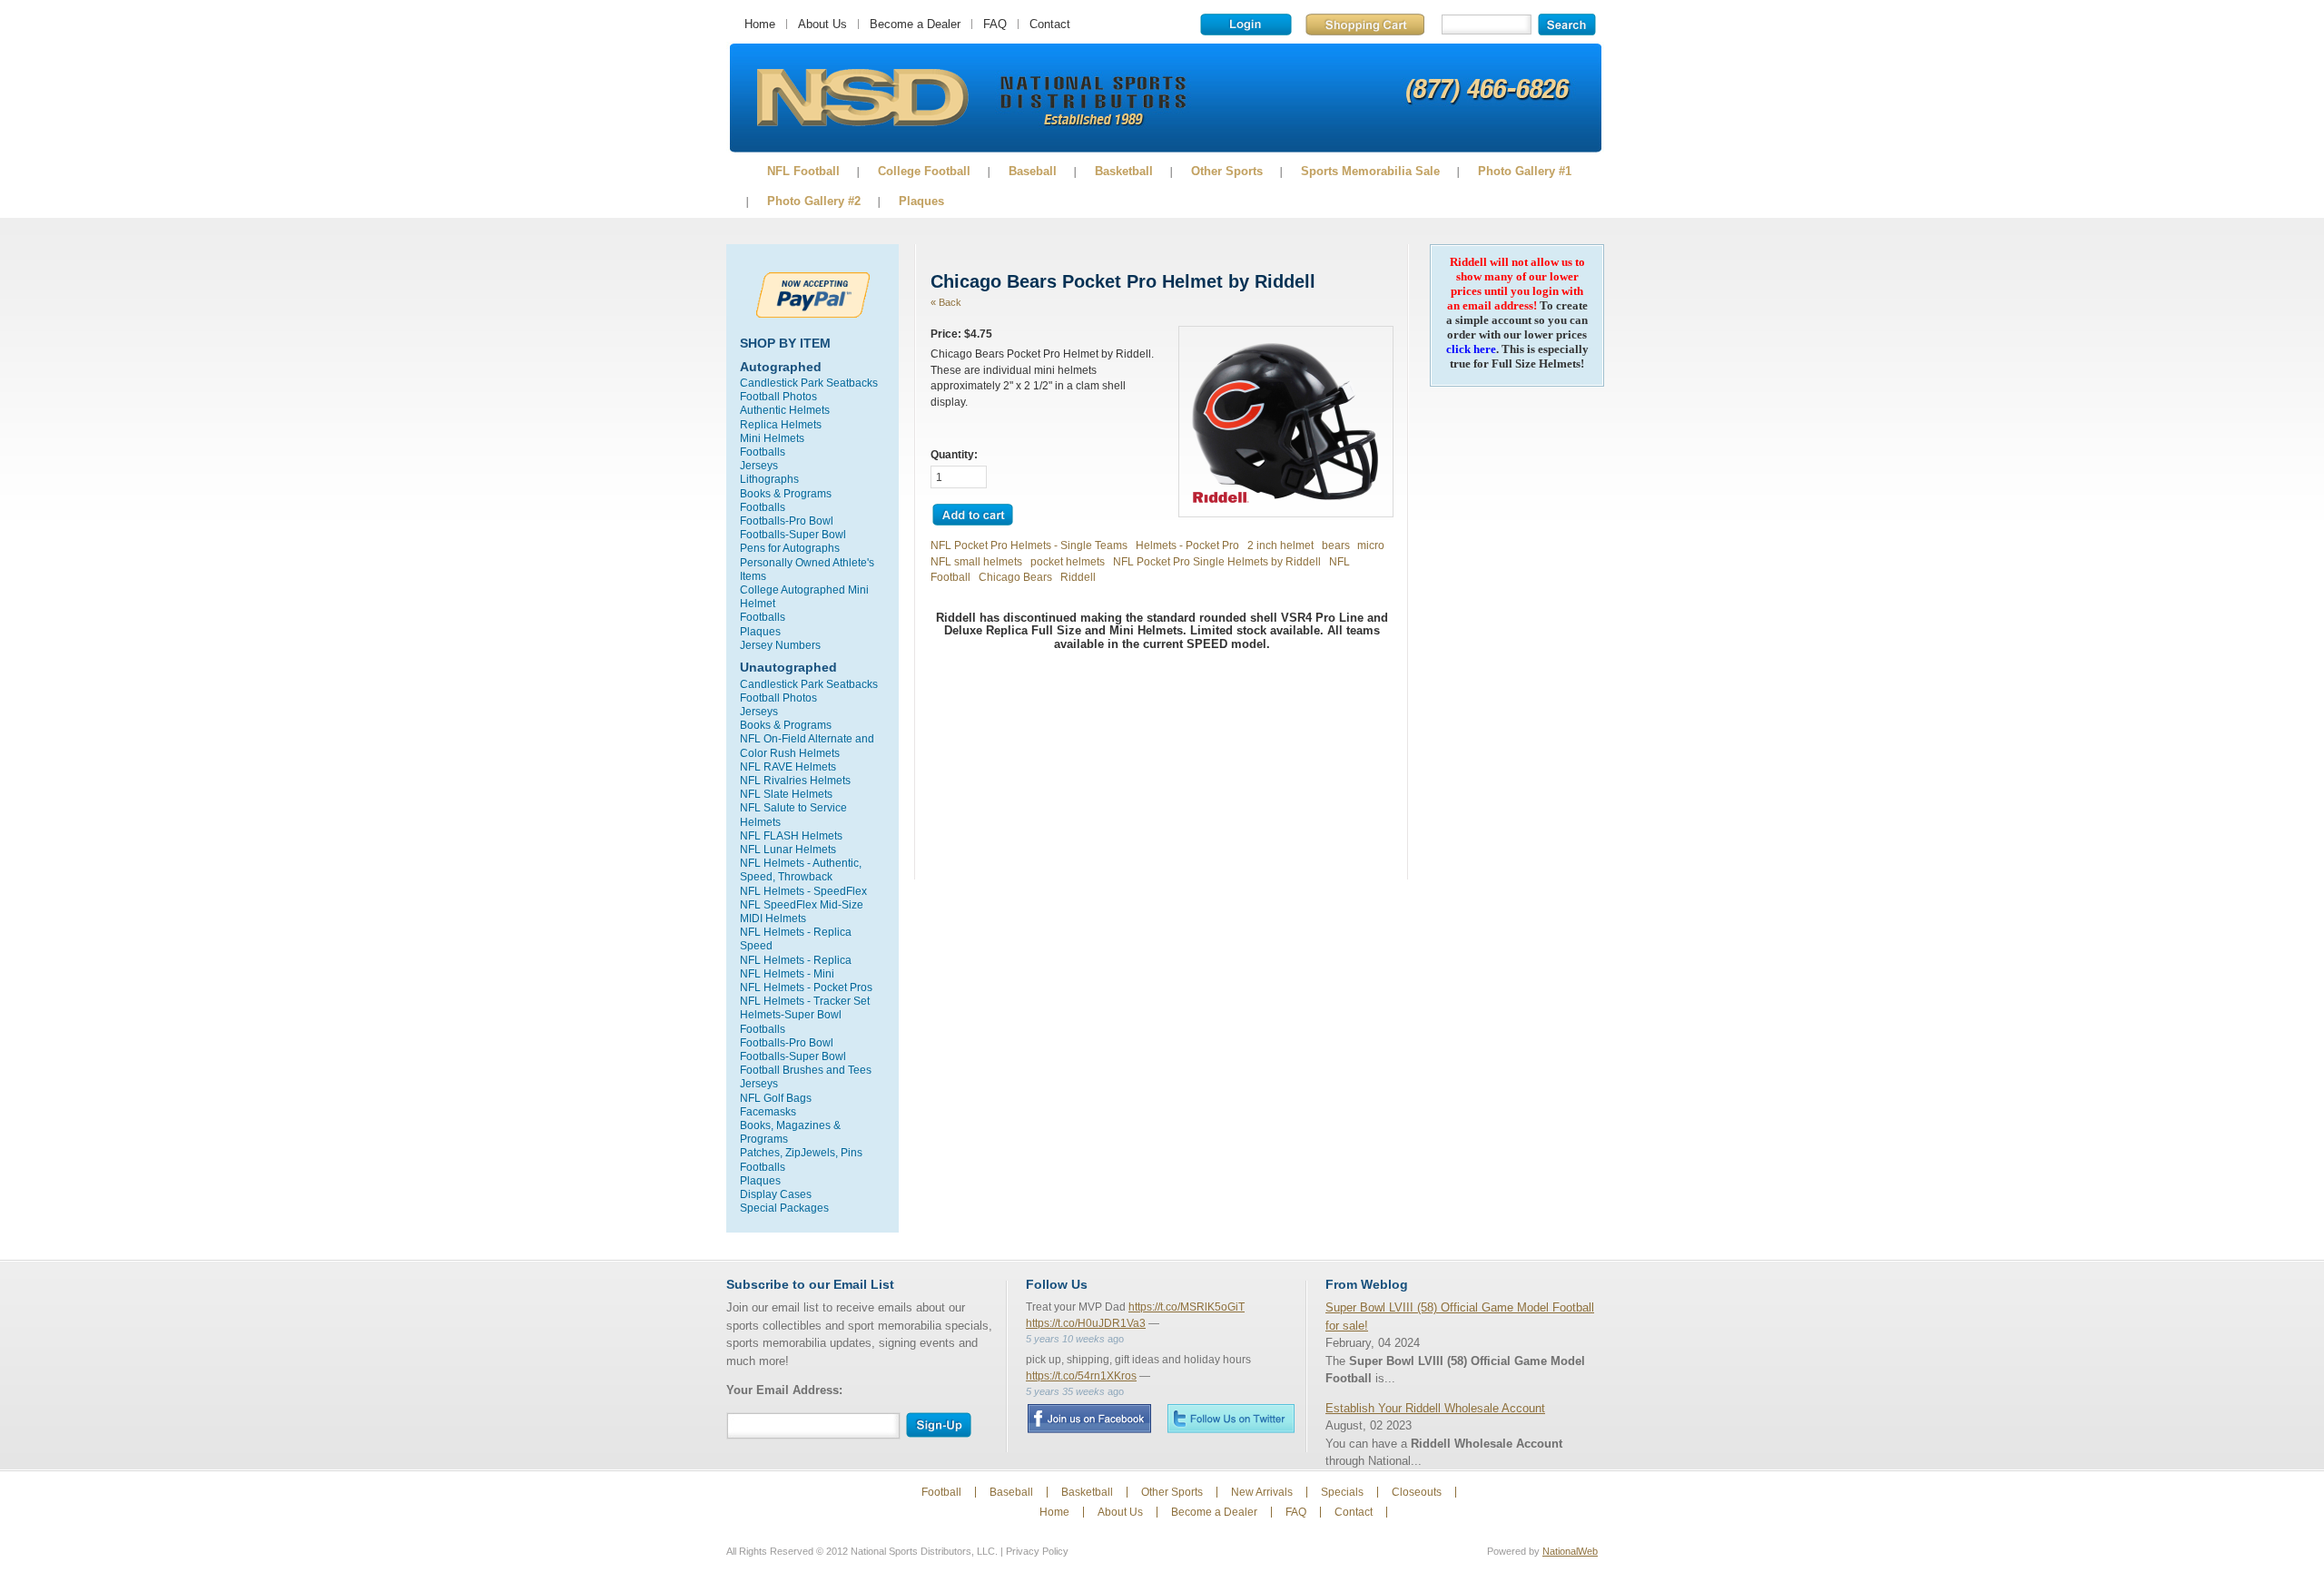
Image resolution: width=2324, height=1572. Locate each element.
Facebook (1089, 1419)
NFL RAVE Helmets (788, 766)
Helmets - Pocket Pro (1187, 545)
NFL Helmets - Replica (796, 960)
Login (1246, 25)
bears (1336, 545)
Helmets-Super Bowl (791, 1014)
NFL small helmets (976, 561)
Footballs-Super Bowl (793, 534)
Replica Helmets (781, 424)
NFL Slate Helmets (786, 794)
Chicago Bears (1015, 577)
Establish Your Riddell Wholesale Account (1435, 1408)
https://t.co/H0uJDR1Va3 (1086, 1323)
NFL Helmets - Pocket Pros (806, 987)
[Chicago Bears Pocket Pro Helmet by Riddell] (1286, 504)
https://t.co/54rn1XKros (1081, 1376)
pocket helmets (1068, 561)
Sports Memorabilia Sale (1370, 171)
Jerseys (759, 465)
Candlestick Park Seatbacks (809, 383)
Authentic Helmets (785, 410)
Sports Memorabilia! (862, 98)
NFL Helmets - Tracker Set (805, 1001)
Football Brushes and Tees (806, 1070)
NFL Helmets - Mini (787, 973)
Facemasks (768, 1111)
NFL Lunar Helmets (788, 849)
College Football (924, 171)
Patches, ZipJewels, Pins (801, 1152)
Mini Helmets (772, 438)
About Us (822, 24)
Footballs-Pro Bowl (787, 521)
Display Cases (776, 1194)
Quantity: (954, 454)
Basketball (1124, 171)
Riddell (1078, 577)
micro (1371, 545)
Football (941, 1492)
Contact (1050, 24)
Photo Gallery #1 (1525, 171)
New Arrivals (1262, 1492)
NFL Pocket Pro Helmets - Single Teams (1029, 545)
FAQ (995, 24)
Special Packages (784, 1208)
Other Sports (1227, 171)
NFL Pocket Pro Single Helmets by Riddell (1217, 561)
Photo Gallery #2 (814, 201)
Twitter (1231, 1418)
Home (760, 24)
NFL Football (803, 171)
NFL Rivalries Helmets (795, 780)
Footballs (763, 452)
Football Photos (778, 396)
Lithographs (769, 479)
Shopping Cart (1365, 25)
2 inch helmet (1280, 545)
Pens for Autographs (790, 548)
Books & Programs (786, 493)
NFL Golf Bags (776, 1098)
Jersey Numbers (780, 645)
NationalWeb (1570, 1551)
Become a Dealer (915, 24)
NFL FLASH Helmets (791, 835)
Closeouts (1417, 1492)
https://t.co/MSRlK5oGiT (1187, 1307)
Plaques (921, 201)
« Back (946, 302)
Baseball (1033, 171)
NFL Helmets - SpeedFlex (803, 891)
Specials (1342, 1492)
